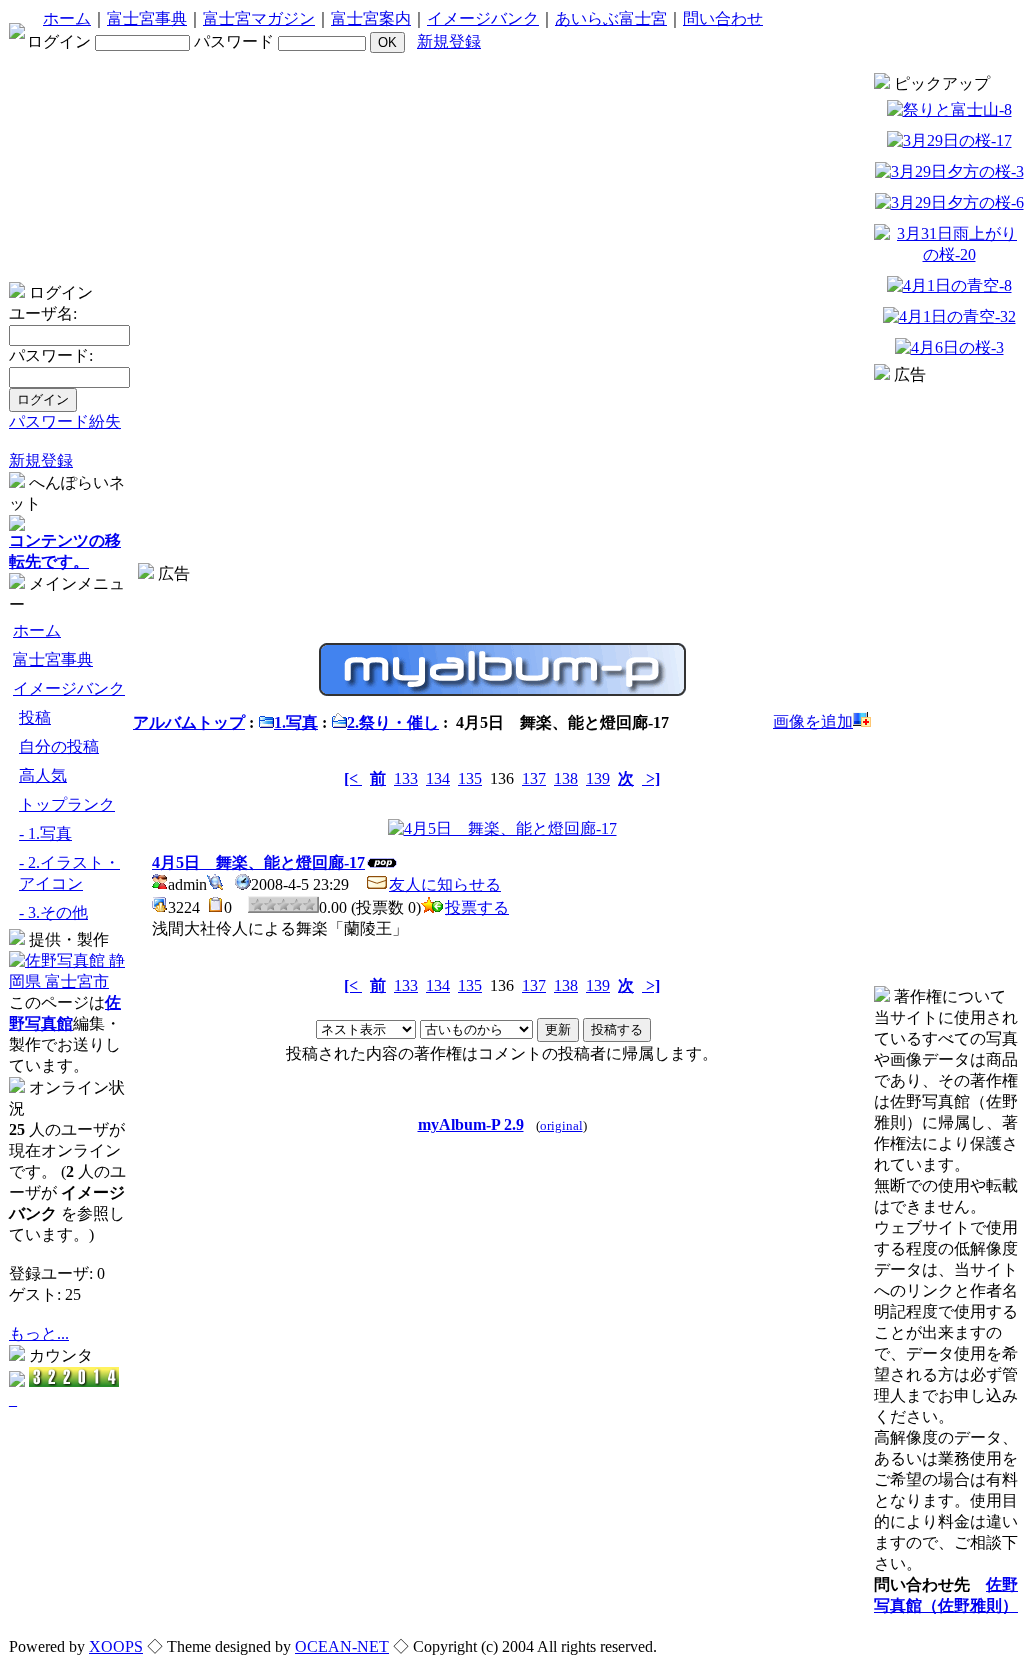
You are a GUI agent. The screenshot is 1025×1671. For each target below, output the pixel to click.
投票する (477, 907)
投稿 (35, 717)
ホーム (67, 18)
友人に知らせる (445, 884)
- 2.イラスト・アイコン (69, 873)
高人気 (43, 775)
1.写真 (296, 722)
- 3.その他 (53, 912)
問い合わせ (723, 18)
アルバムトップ (189, 722)
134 (438, 778)
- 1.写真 (45, 833)
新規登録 (449, 41)
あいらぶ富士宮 (611, 18)
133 (406, 778)
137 (534, 778)
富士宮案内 (371, 18)
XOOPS (116, 1646)
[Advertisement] (502, 592)
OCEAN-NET (342, 1646)
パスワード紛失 (65, 421)
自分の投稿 (59, 746)
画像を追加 (813, 721)
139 (598, 778)
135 (470, 778)
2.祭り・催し (393, 722)
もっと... (39, 1333)
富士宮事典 (147, 18)
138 (566, 778)
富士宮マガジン (259, 18)
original (561, 1126)
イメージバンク (483, 18)
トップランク (67, 804)
